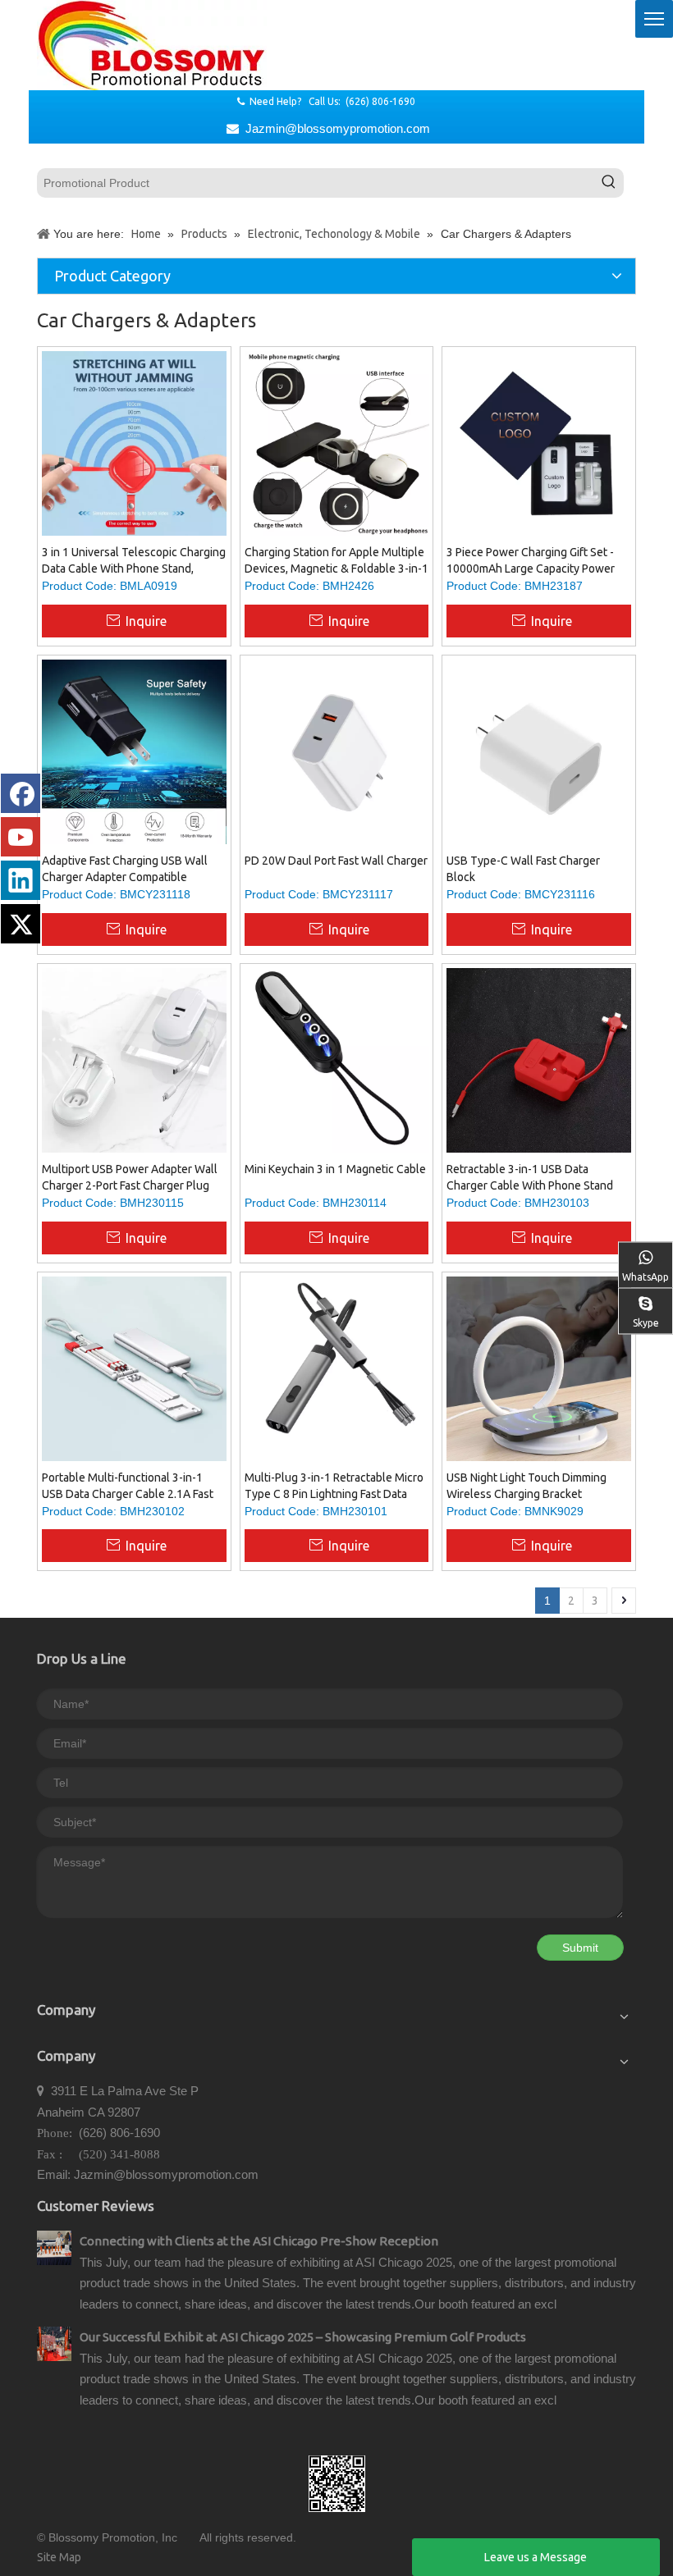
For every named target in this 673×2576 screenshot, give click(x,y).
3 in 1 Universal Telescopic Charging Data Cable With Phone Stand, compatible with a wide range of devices (134, 561)
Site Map (59, 2557)
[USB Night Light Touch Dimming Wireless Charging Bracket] (539, 1372)
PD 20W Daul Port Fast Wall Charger (336, 861)
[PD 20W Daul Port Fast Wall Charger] (337, 751)
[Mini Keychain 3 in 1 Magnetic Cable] (337, 1059)
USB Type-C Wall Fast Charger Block (523, 869)
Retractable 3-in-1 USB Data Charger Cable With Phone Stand (530, 1177)
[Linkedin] (21, 880)
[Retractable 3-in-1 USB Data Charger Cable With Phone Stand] (539, 1059)
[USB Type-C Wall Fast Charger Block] (539, 752)
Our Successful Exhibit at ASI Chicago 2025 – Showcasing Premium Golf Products (303, 2337)
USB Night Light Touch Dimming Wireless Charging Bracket (526, 1486)
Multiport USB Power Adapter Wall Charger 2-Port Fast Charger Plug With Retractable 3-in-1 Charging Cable (130, 1178)
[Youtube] (21, 837)
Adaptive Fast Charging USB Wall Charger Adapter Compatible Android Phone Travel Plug (125, 870)
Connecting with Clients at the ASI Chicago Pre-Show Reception (259, 2241)
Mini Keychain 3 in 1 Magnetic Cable (335, 1169)
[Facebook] (21, 793)
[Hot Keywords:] (609, 183)
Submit (580, 1948)
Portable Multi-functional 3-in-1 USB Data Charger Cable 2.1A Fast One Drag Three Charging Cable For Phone (133, 1487)
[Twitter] (21, 924)
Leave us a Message (536, 2557)
